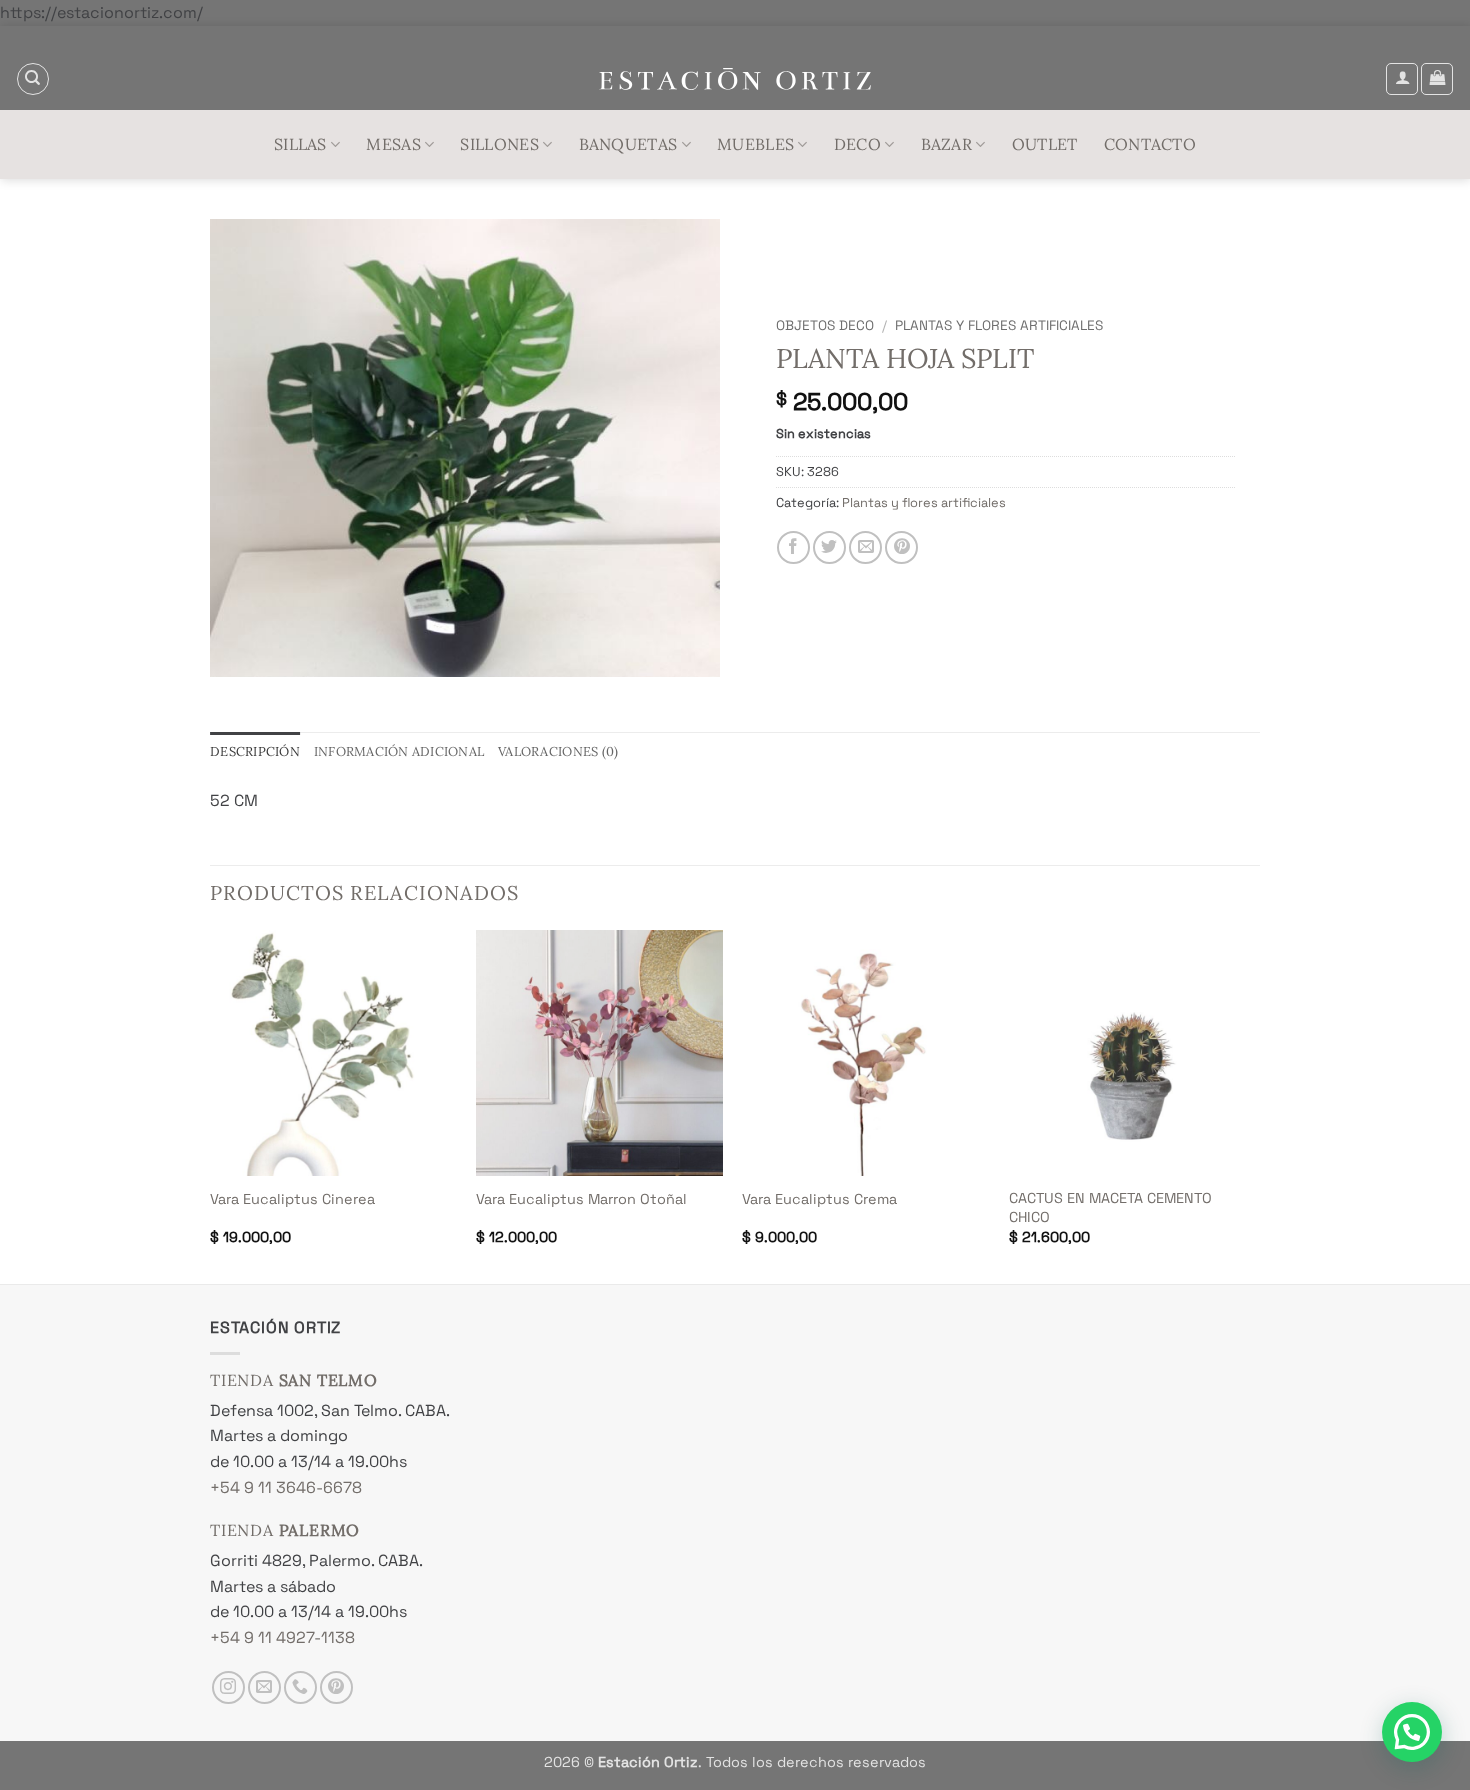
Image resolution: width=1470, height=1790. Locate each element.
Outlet (1045, 144)
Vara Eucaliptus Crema (819, 1199)
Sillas (300, 144)
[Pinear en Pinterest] (901, 547)
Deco (857, 144)
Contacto (1150, 144)
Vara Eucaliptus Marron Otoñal (581, 1199)
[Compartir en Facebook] (793, 547)
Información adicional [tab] (399, 751)
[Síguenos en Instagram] (228, 1687)
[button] (1402, 79)
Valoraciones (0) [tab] (558, 751)
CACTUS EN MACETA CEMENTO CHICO (1110, 1207)
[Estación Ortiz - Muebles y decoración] (735, 79)
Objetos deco (825, 325)
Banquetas (628, 144)
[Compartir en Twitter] (829, 547)
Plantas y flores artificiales (999, 325)
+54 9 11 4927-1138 (282, 1637)
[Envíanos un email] (264, 1687)
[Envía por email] (865, 547)
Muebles (755, 144)
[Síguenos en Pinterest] (336, 1687)
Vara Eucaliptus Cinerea (292, 1199)
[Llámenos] (300, 1687)
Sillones (499, 144)
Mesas (393, 144)
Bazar (947, 144)
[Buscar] (33, 79)
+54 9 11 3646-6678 (286, 1487)
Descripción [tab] (255, 751)
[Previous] (211, 1105)
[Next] (1254, 1105)
